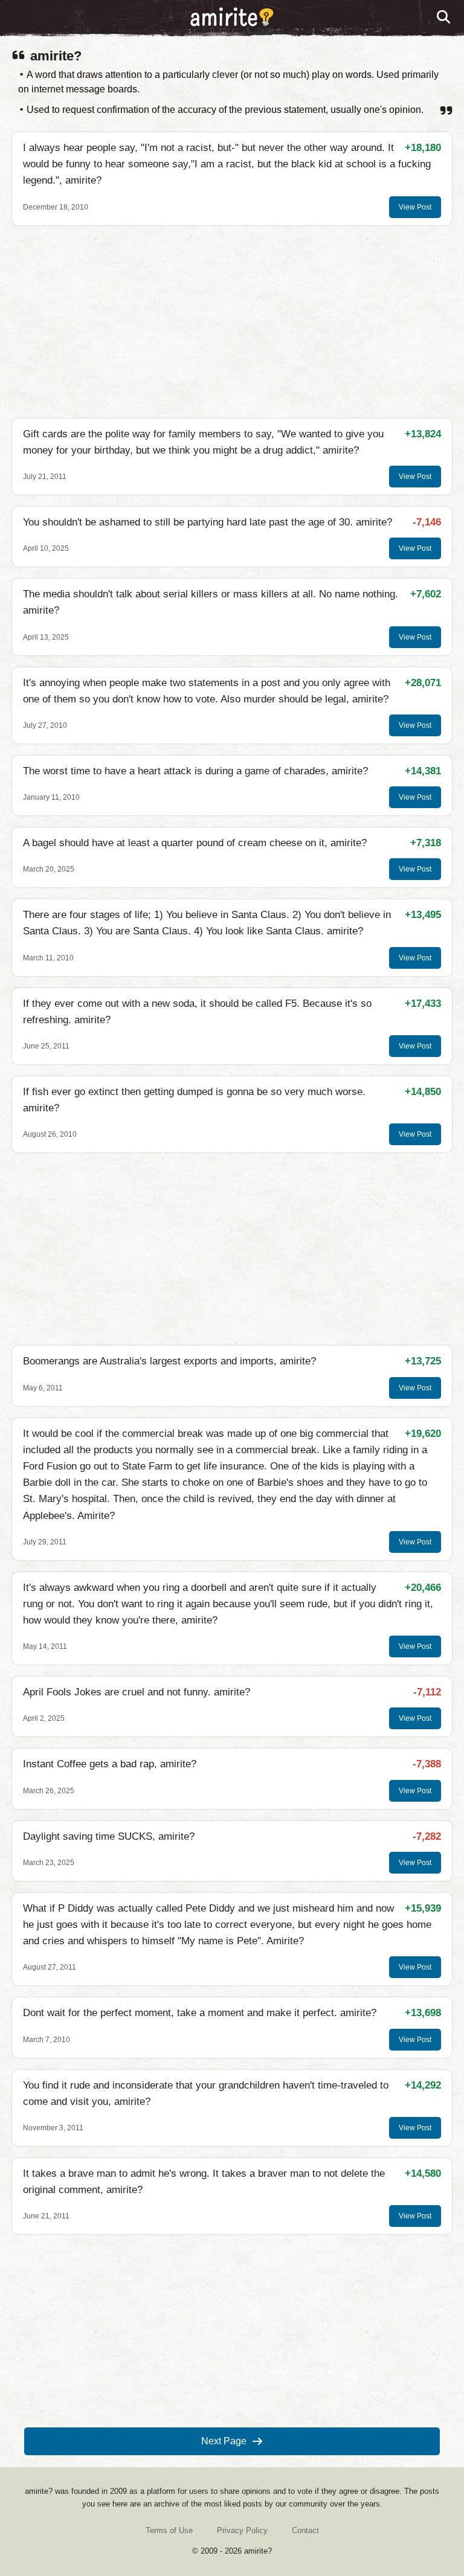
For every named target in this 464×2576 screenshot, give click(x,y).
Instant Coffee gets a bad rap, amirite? (110, 1764)
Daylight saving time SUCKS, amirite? (109, 1836)
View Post (415, 207)
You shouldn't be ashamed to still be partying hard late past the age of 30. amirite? (208, 522)
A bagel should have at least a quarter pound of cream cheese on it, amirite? (195, 843)
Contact (305, 2530)
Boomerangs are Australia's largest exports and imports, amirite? (169, 1361)
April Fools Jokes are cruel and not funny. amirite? (137, 1692)
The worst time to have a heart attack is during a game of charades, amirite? (195, 771)
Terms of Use (169, 2530)
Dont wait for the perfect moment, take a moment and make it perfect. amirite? (200, 2013)
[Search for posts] (444, 18)
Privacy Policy (242, 2530)
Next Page (224, 2441)
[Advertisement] (232, 322)
